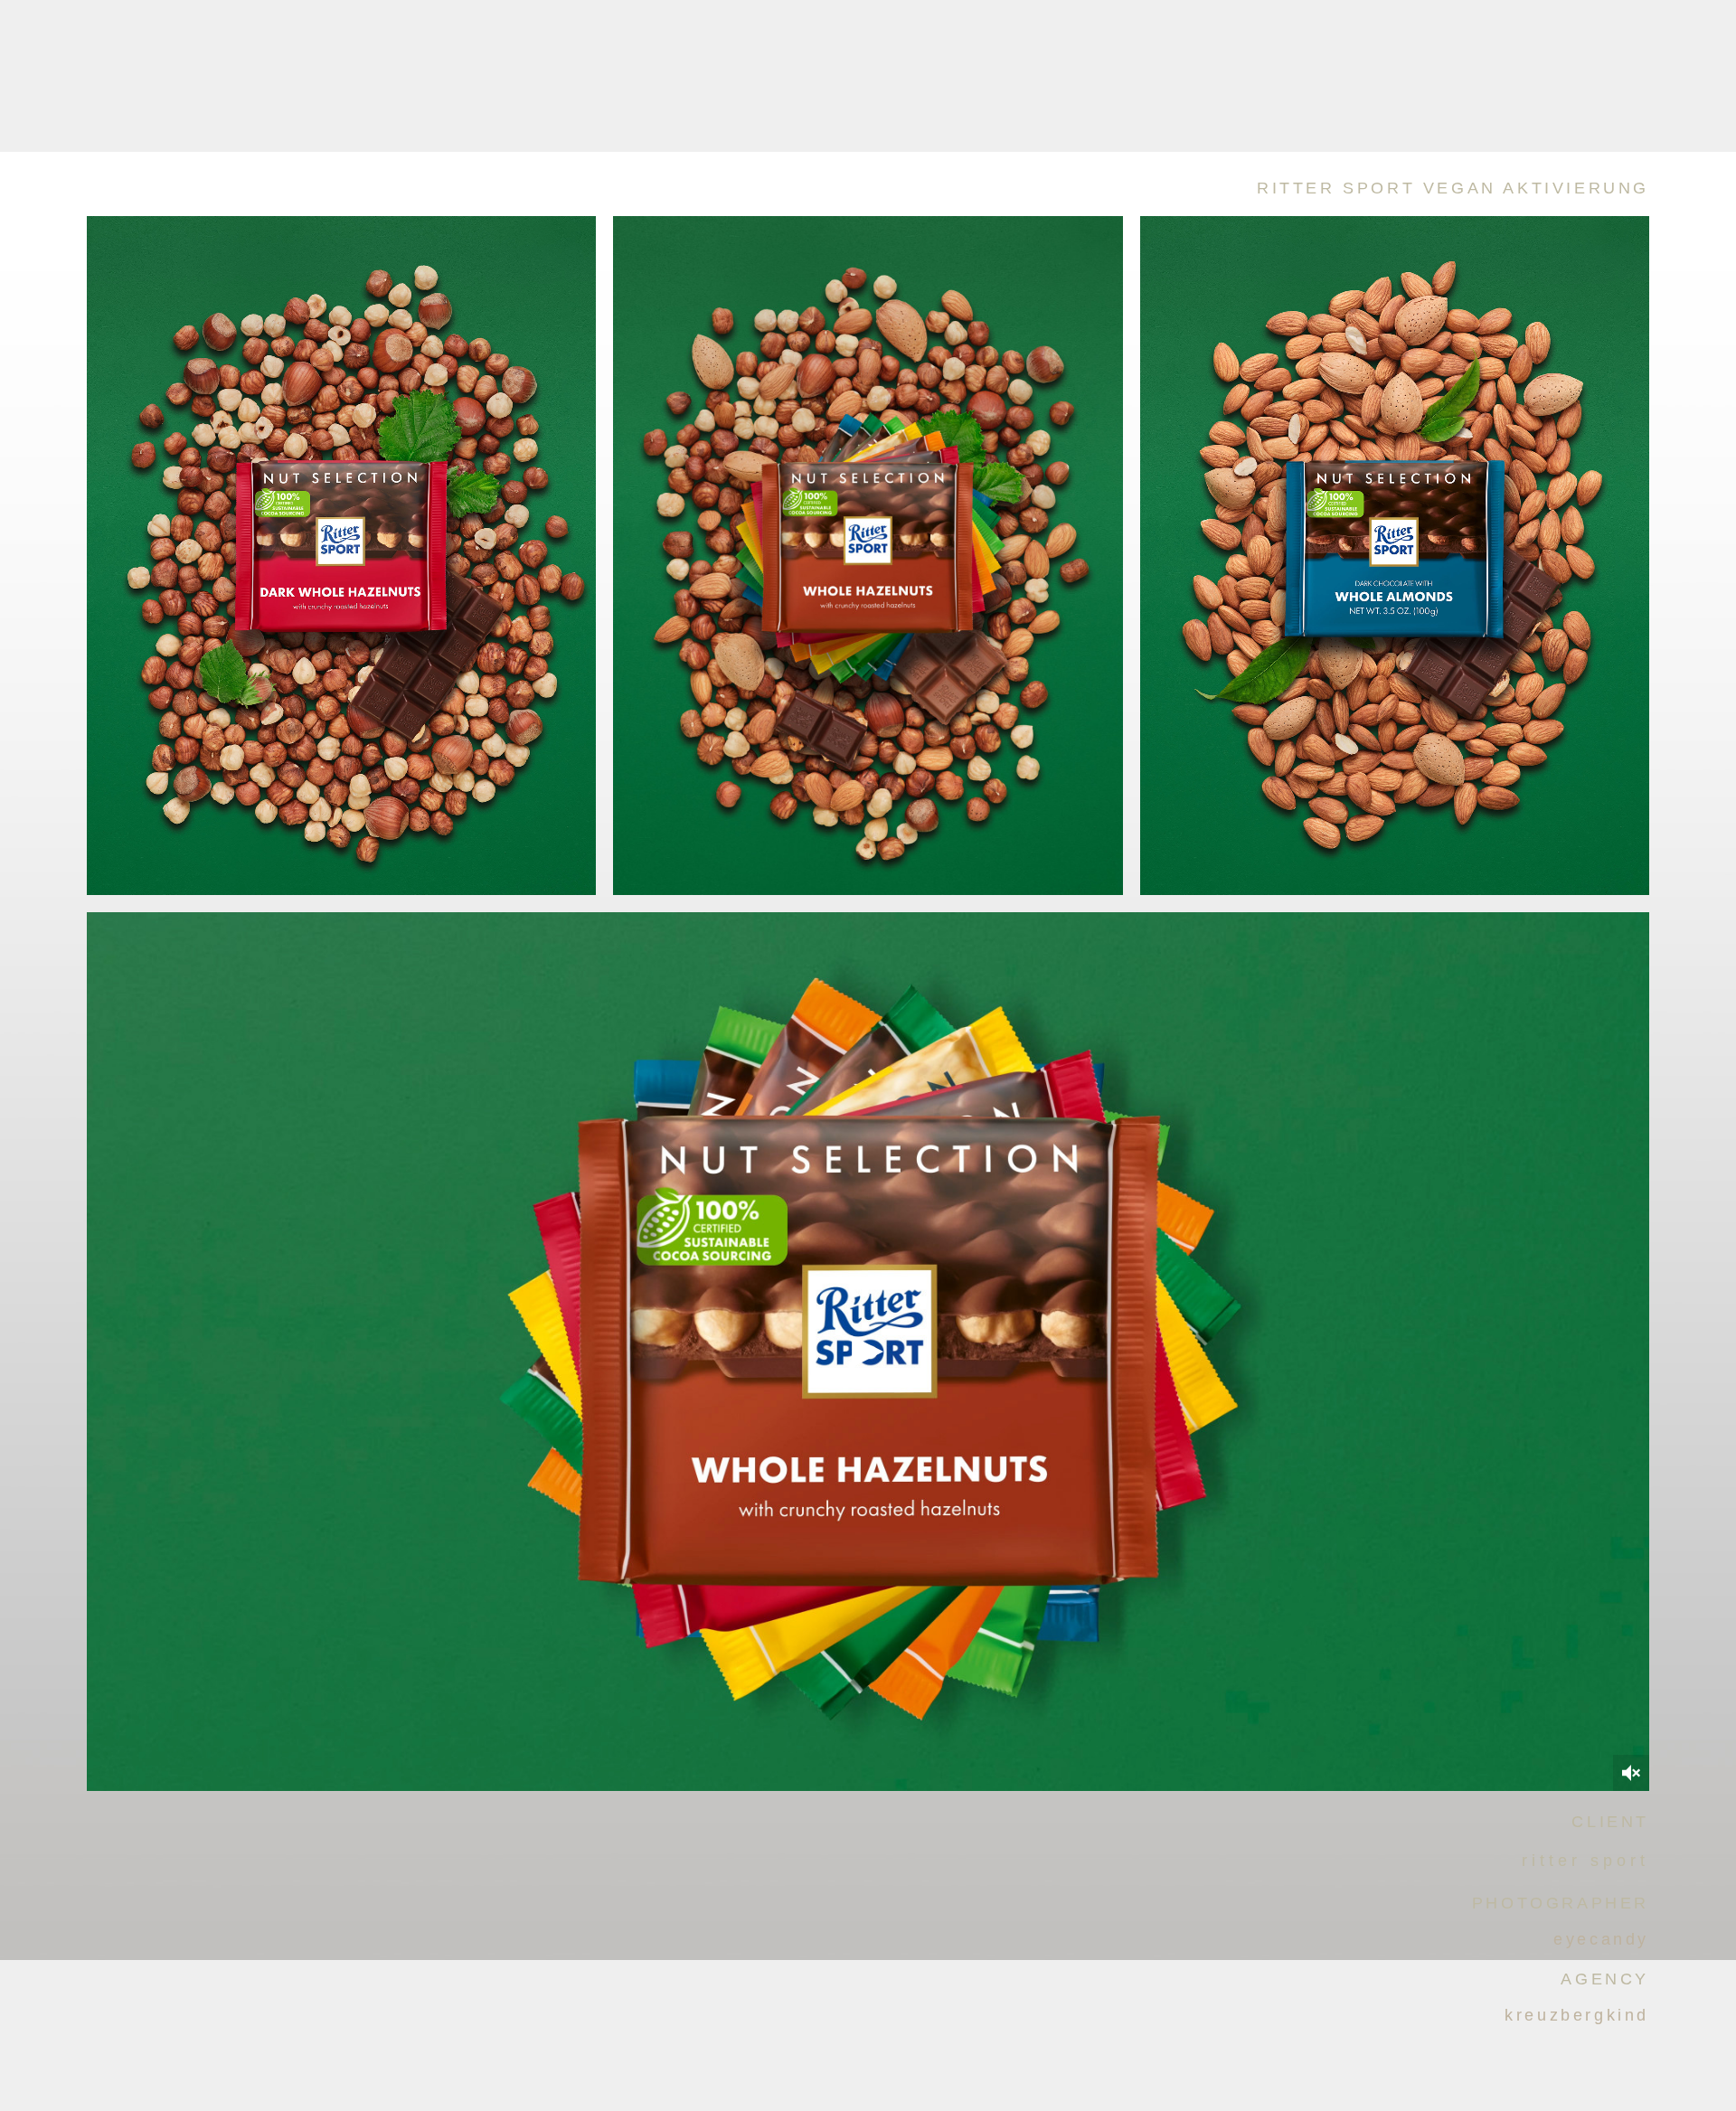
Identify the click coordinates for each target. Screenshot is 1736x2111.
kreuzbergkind (1577, 2015)
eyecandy (1601, 1939)
